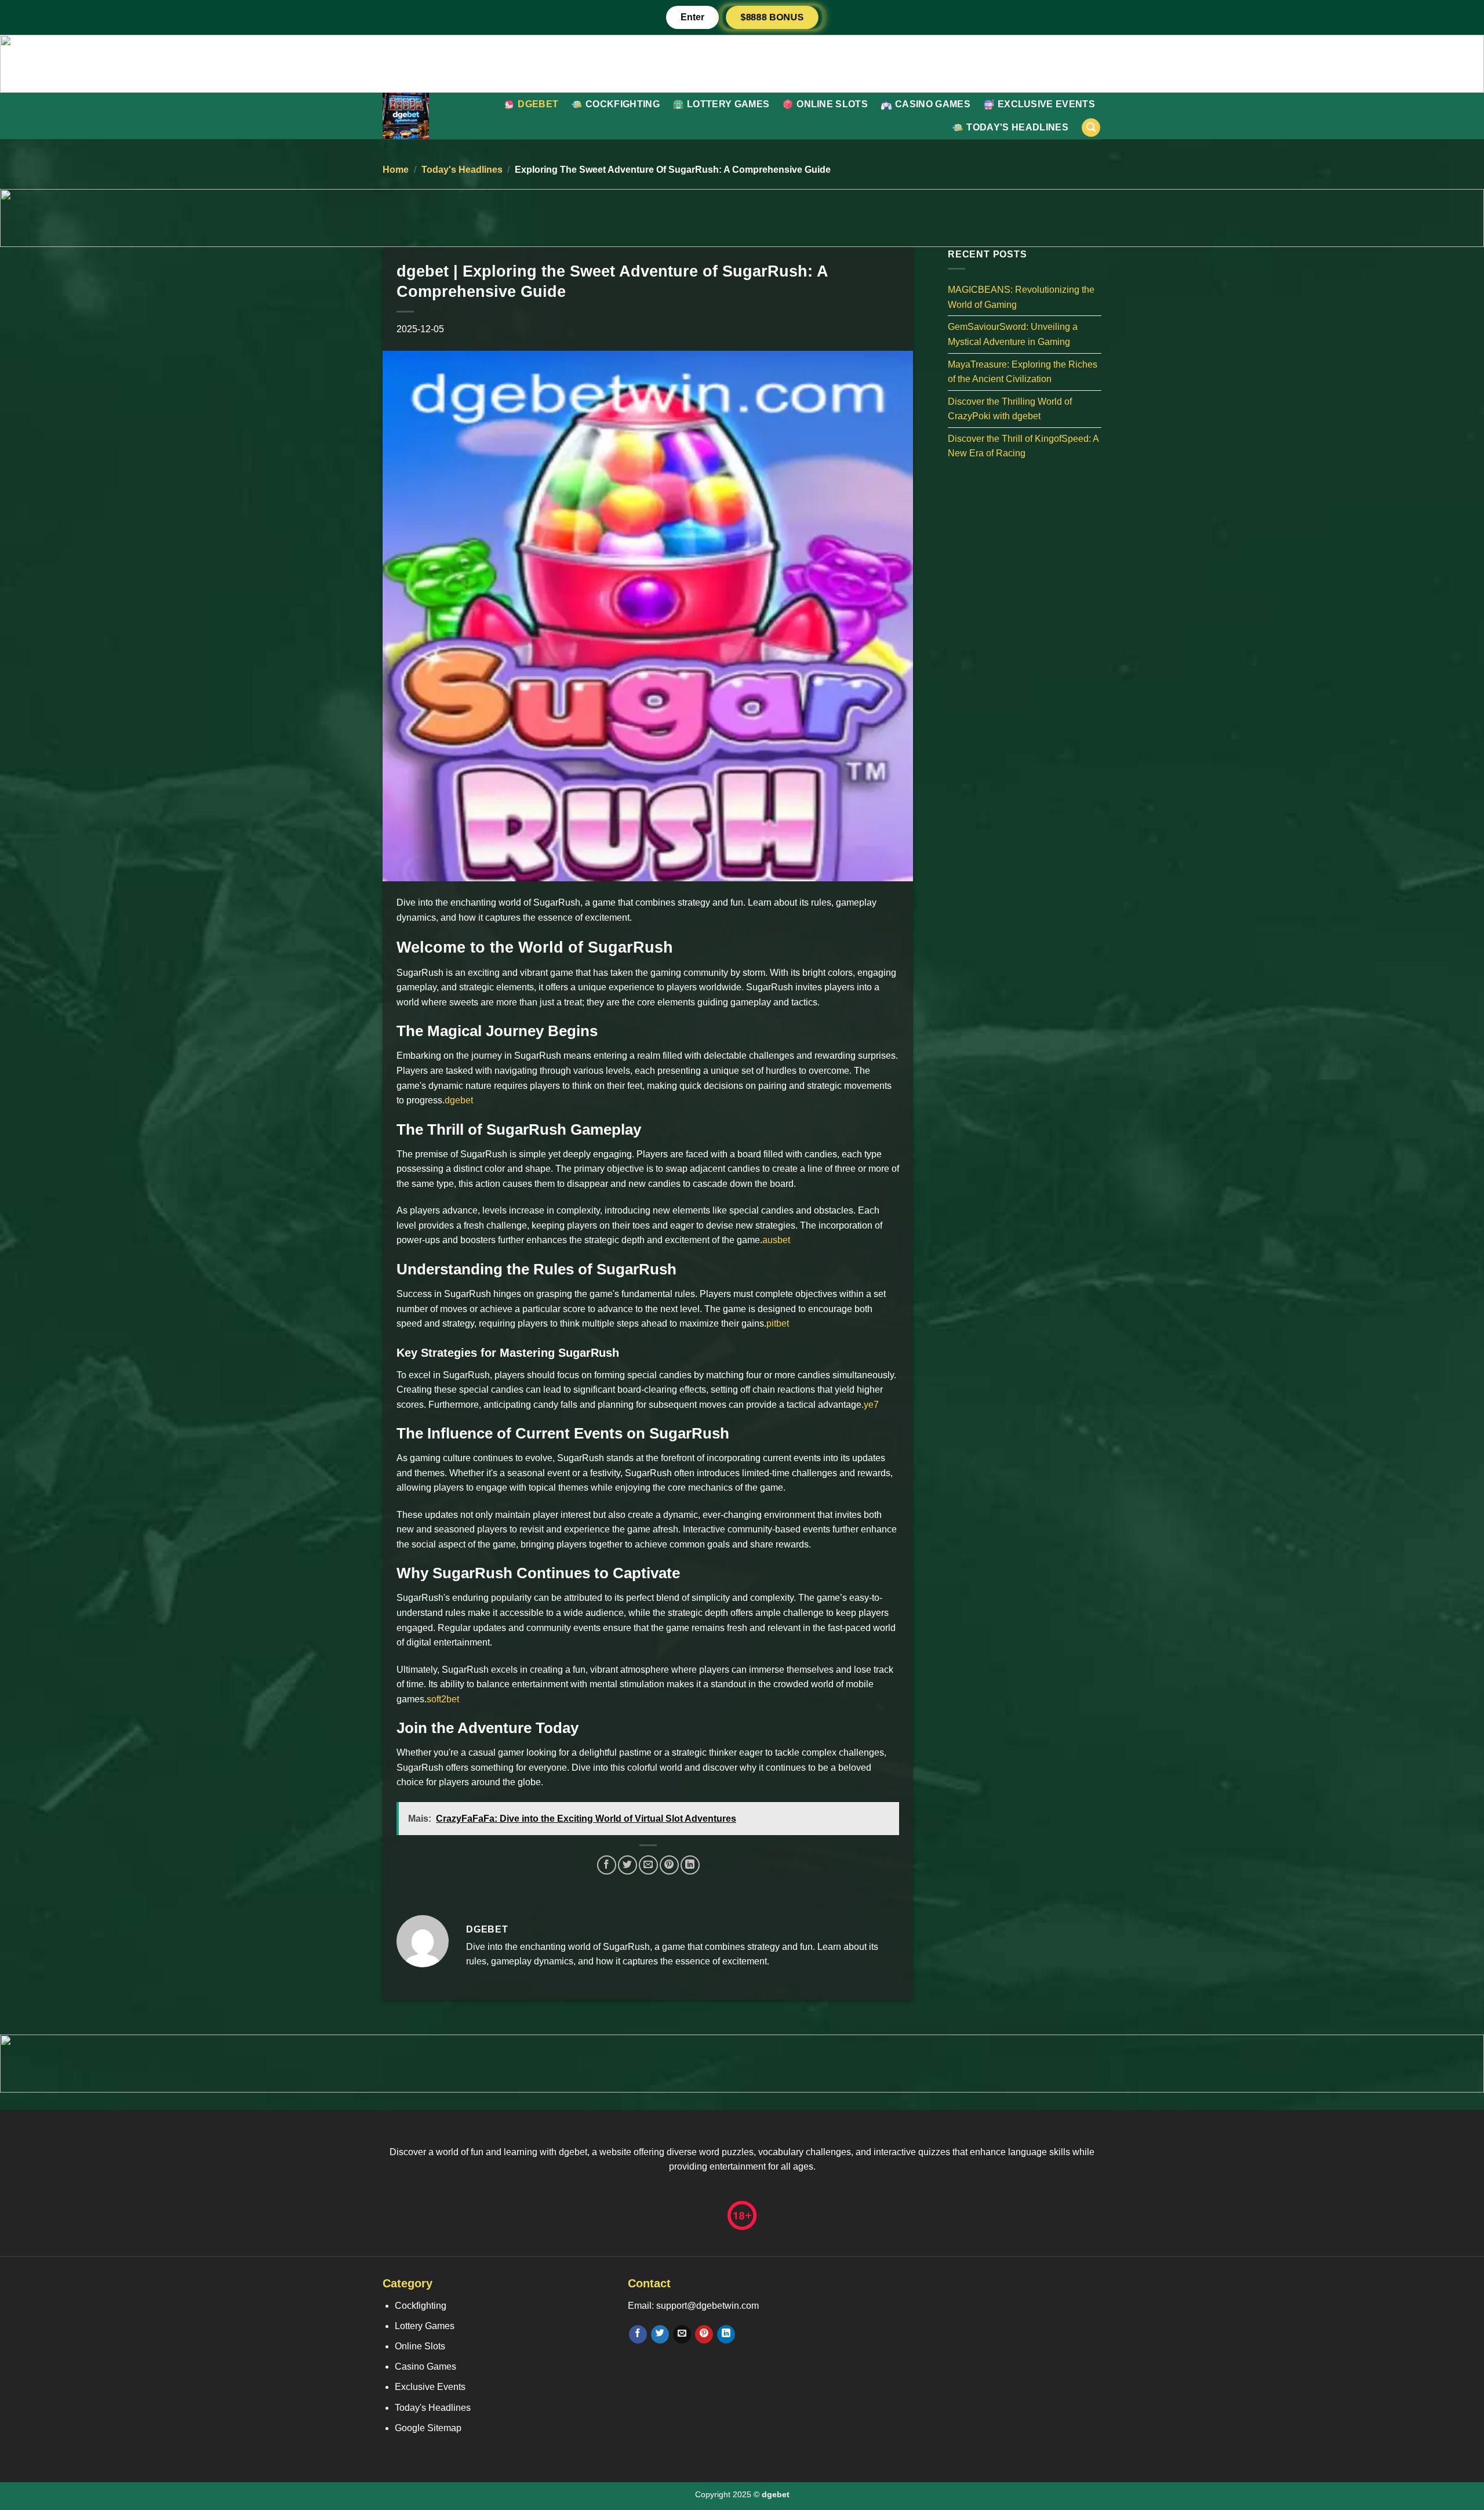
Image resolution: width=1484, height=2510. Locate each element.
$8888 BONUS (772, 17)
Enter (692, 17)
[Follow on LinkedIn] (726, 2334)
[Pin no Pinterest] (669, 1865)
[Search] (1091, 128)
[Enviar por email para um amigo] (648, 1865)
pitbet (778, 1323)
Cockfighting (623, 104)
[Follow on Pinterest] (704, 2334)
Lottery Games (728, 104)
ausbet (776, 1240)
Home (396, 170)
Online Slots (832, 104)
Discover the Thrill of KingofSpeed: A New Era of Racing (1023, 446)
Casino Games (933, 104)
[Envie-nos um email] (682, 2334)
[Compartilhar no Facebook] (607, 1865)
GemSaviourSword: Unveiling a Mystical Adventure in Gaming (1013, 334)
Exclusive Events (1046, 104)
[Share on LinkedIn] (690, 1865)
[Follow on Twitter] (660, 2334)
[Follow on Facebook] (638, 2334)
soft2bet (443, 1699)
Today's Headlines (1017, 127)
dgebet (538, 104)
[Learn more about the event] (742, 63)
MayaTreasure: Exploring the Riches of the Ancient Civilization (1023, 371)
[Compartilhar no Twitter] (628, 1865)
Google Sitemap (428, 2428)
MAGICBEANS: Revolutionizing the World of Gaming (1021, 297)
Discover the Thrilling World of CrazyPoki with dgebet (1010, 408)
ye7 (871, 1405)
